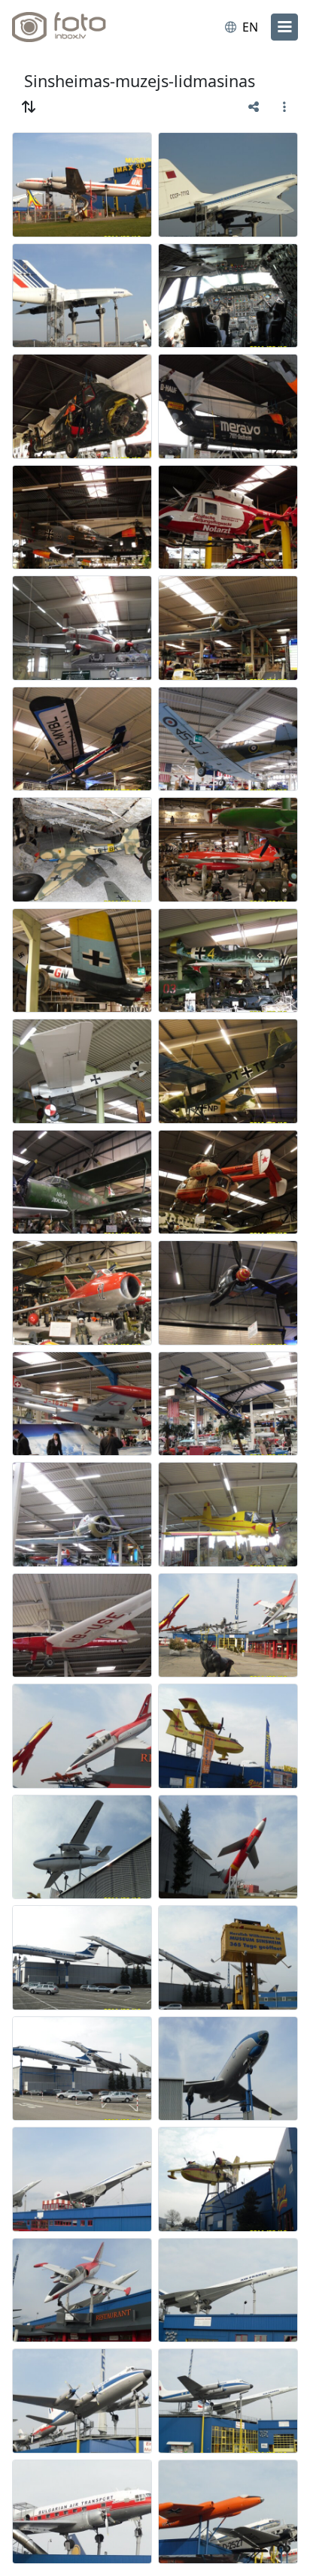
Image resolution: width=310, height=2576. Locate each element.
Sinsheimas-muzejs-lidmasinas (140, 81)
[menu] (284, 27)
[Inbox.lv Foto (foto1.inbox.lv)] (74, 27)
